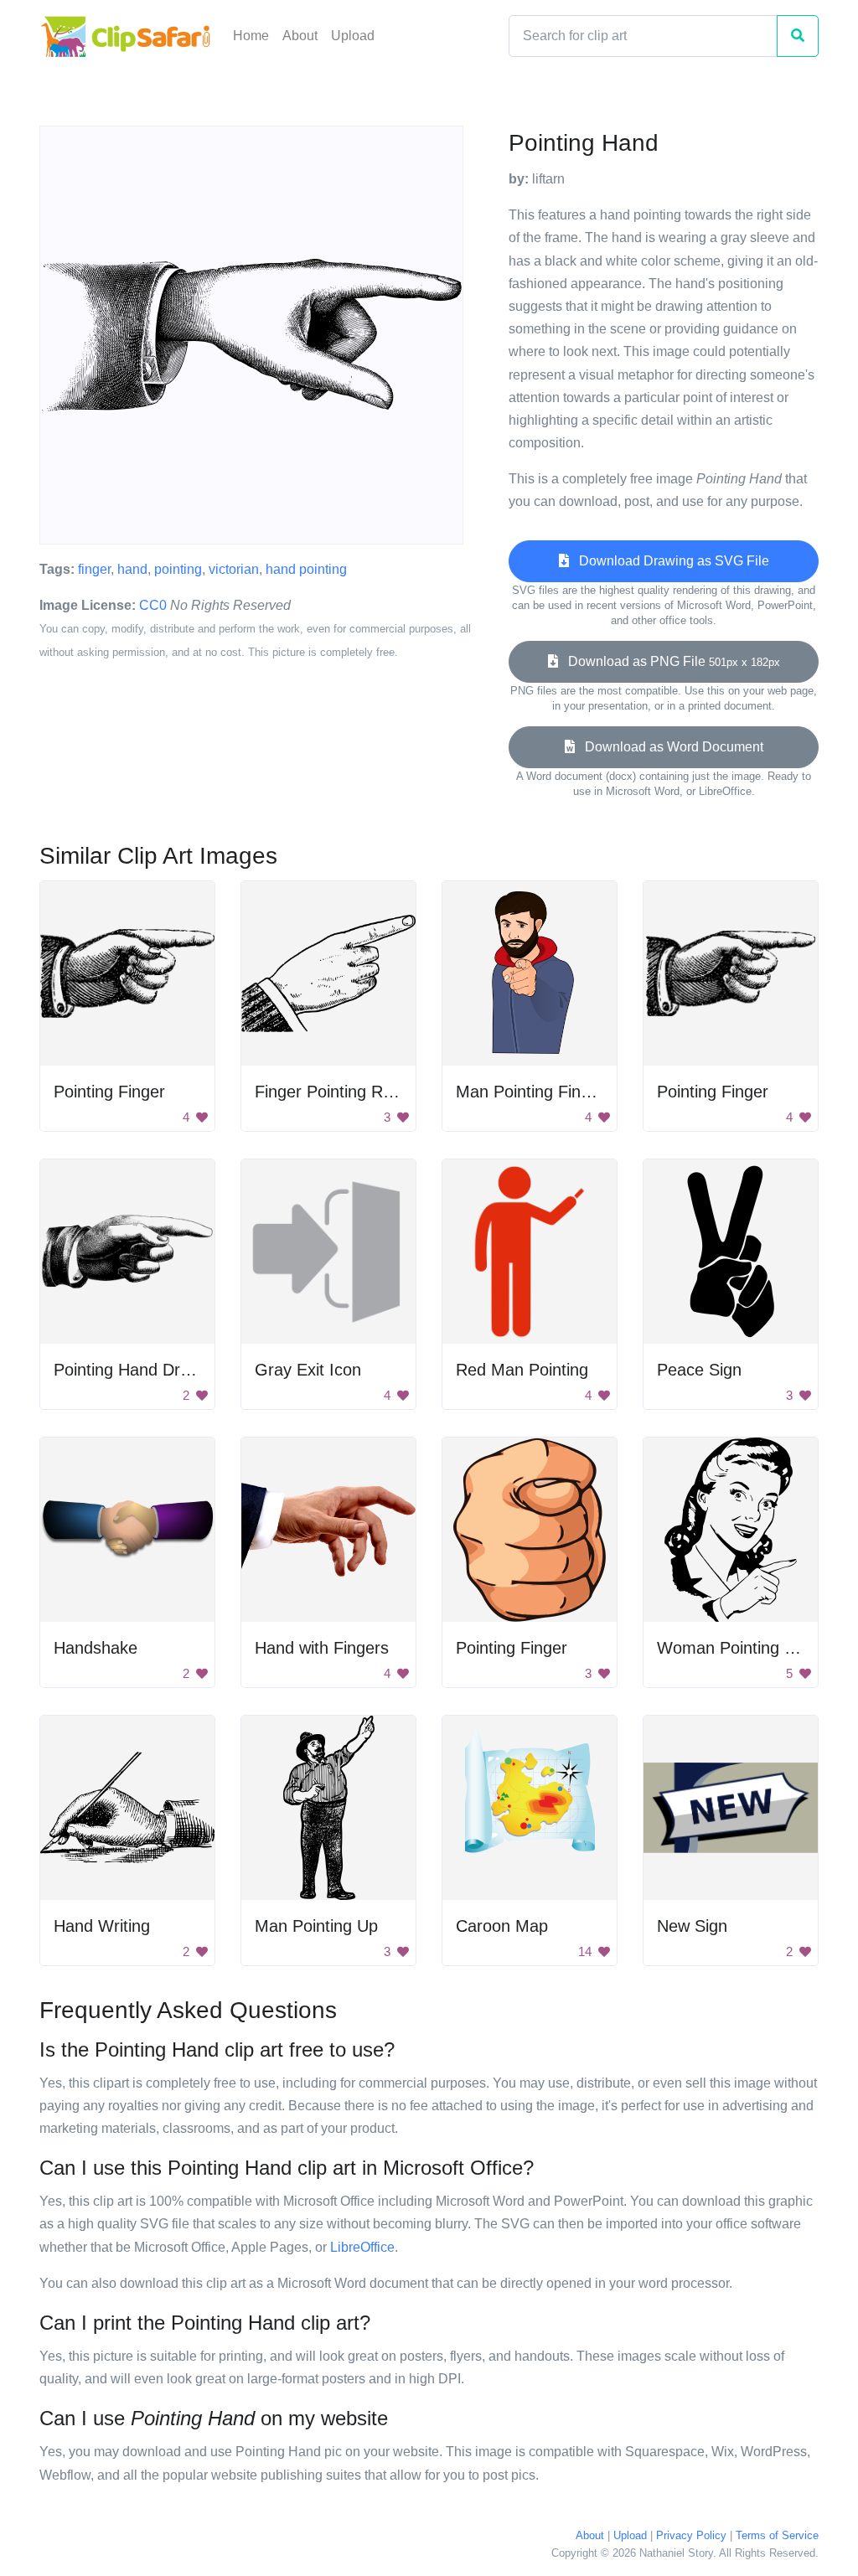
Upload (353, 36)
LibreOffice (362, 2247)
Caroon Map (502, 1926)
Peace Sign (699, 1370)
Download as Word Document (669, 747)
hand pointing (306, 569)
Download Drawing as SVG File (669, 561)
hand (132, 569)
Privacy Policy (691, 2535)
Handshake (96, 1648)
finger (94, 569)
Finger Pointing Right (332, 1092)
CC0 (153, 605)
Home (251, 36)
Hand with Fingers (322, 1648)
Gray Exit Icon (308, 1370)
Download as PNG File (669, 661)
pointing (178, 569)
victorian (234, 569)
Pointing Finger (109, 1092)
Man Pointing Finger (530, 1092)
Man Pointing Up (316, 1926)
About (300, 36)
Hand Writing (102, 1926)
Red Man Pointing (522, 1370)
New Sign (692, 1926)
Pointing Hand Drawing (138, 1370)
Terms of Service (777, 2535)
